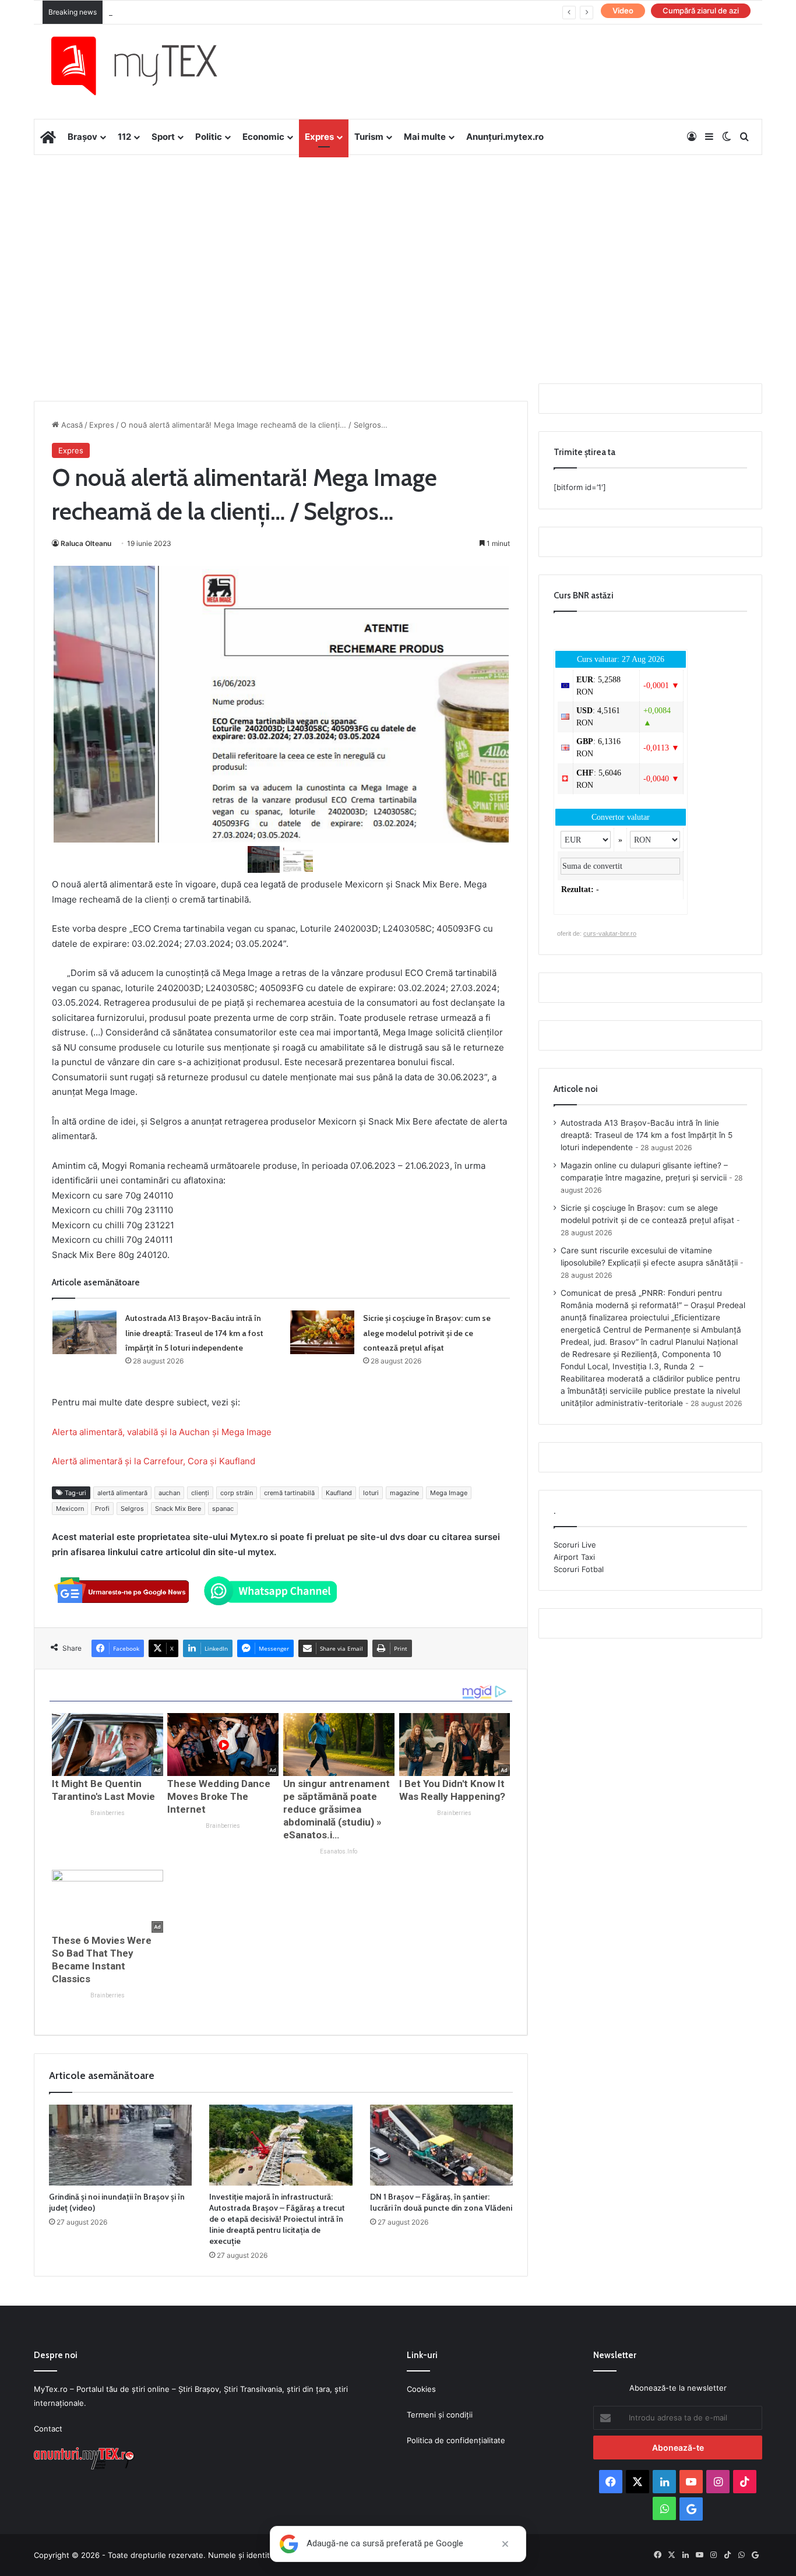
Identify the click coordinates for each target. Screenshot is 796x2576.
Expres (319, 137)
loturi (371, 1493)
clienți (200, 1493)
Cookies (421, 2389)
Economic (263, 137)
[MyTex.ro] (146, 66)
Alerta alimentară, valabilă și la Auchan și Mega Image (162, 1432)
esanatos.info (339, 1851)
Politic (209, 137)
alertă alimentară (122, 1493)
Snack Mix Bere (178, 1509)
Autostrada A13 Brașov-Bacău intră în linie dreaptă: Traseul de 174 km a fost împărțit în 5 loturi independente (194, 1333)
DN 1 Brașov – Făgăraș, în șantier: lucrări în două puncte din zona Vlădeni (441, 2202)
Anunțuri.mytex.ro (505, 137)
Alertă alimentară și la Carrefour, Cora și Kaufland (154, 1461)
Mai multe (425, 137)
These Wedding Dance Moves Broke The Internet (219, 1796)
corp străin (237, 1493)
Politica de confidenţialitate (456, 2440)
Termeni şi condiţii (440, 2415)
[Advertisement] (398, 248)
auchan (169, 1493)
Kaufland (339, 1493)
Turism (369, 137)
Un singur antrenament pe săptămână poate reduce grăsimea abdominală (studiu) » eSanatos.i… (337, 1809)
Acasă (71, 425)
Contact (48, 2429)
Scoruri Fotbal (579, 1569)
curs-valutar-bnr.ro (610, 933)
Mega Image (449, 1493)
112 (124, 137)
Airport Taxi (574, 1557)
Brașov (82, 137)
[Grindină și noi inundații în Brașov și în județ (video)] (120, 2145)
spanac (223, 1509)
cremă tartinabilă (289, 1493)
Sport (163, 137)
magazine (404, 1493)
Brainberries (108, 1813)
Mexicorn (70, 1509)
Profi (102, 1509)
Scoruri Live (575, 1545)
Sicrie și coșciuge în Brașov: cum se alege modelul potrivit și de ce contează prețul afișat (427, 1333)
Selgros (132, 1509)
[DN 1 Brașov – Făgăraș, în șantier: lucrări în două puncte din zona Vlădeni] (441, 2145)
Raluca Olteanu (86, 543)
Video (623, 10)
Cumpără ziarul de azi (701, 10)
